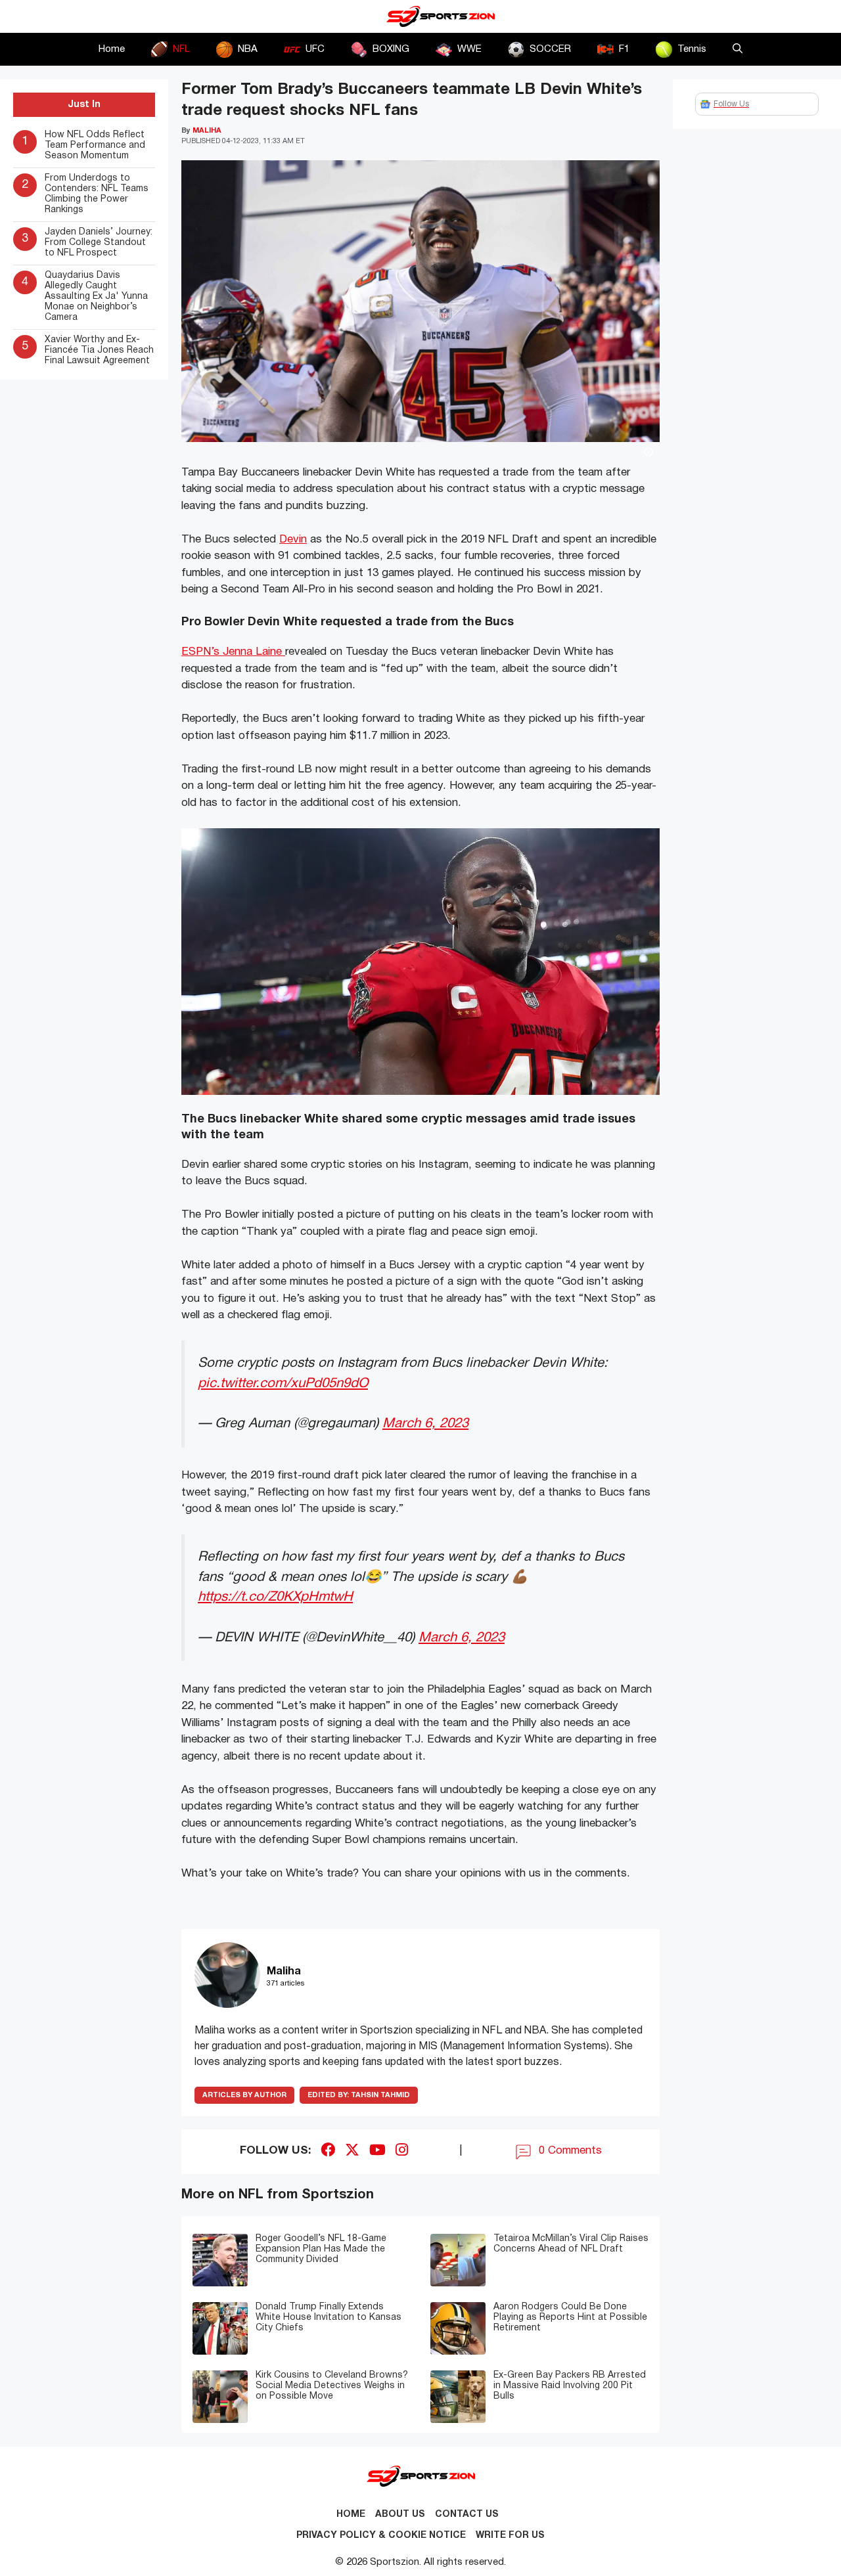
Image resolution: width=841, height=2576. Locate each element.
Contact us (467, 2515)
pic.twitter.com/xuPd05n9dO (283, 1384)
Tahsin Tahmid (359, 2095)
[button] (738, 49)
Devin (293, 540)
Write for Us (510, 2536)
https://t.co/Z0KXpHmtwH (275, 1597)
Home (112, 49)
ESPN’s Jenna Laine (233, 652)
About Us (400, 2515)
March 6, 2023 (425, 1424)
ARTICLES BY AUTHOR (244, 2095)
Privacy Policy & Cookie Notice (381, 2536)
